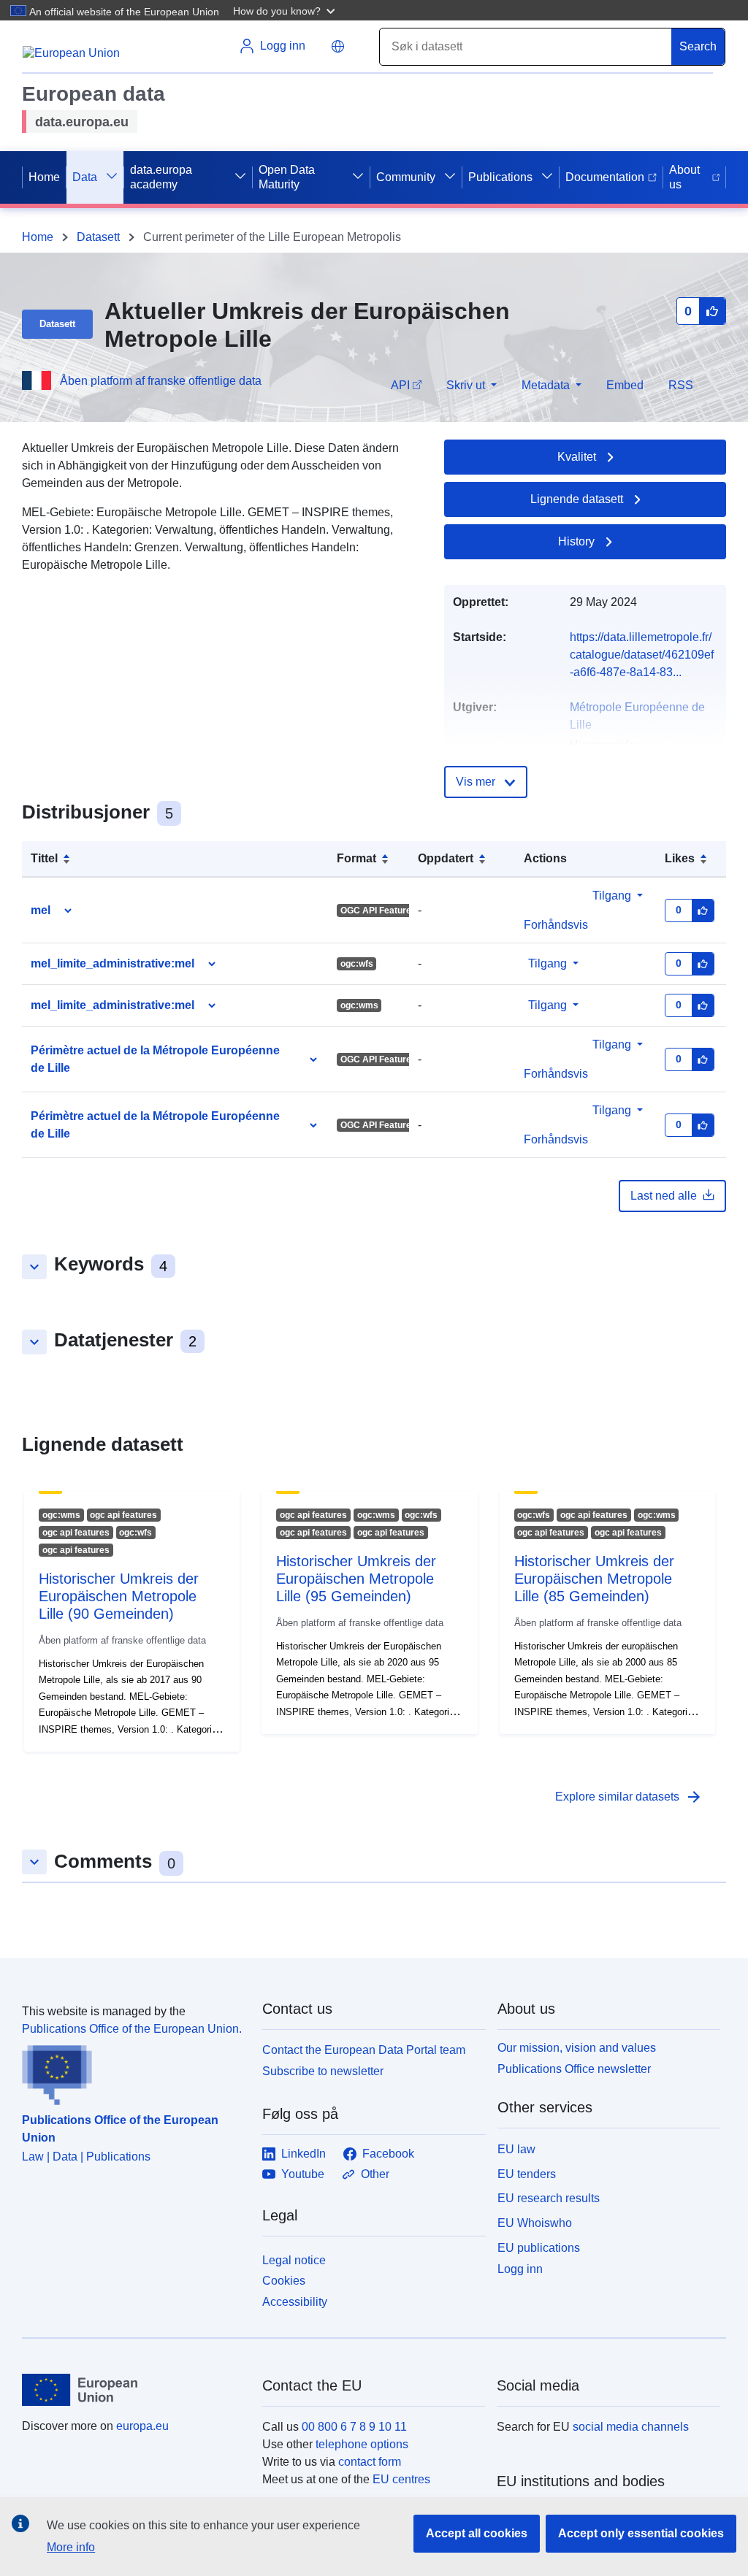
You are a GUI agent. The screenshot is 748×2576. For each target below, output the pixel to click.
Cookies (284, 2281)
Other (375, 2174)
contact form (370, 2462)
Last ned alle (664, 1196)
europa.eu (142, 2426)
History (576, 541)
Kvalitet (577, 457)
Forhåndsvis (556, 925)
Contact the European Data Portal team (364, 2050)
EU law (516, 2149)
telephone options (362, 2444)
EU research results (549, 2198)
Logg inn (520, 2268)
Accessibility (295, 2302)
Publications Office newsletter (574, 2069)
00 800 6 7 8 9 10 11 (354, 2427)
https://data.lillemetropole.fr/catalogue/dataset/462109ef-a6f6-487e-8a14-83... (642, 655)
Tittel (44, 858)
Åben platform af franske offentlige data (161, 381)
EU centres (401, 2479)
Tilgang (612, 896)
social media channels (631, 2427)
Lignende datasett (577, 499)
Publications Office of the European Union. (132, 2029)
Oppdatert (446, 858)
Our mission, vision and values (577, 2048)
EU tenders (527, 2174)
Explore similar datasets (629, 1797)
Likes (680, 858)
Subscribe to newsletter (323, 2071)
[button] (286, 10)
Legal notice (294, 2260)
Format (356, 858)
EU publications (539, 2248)
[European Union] (134, 2390)
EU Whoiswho (535, 2223)
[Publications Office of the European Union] (133, 2071)
